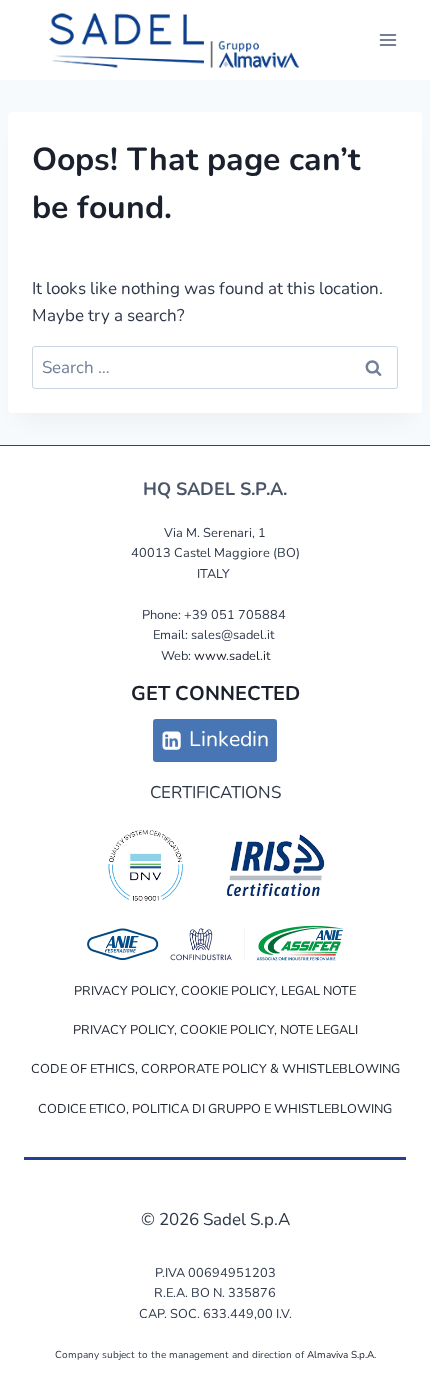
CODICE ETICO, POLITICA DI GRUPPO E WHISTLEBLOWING (215, 1109)
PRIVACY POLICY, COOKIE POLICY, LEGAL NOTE (215, 991)
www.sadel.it (232, 656)
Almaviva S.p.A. (341, 1355)
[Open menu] (387, 39)
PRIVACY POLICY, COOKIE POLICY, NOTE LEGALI (215, 1030)
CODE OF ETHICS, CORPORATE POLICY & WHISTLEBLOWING (215, 1069)
